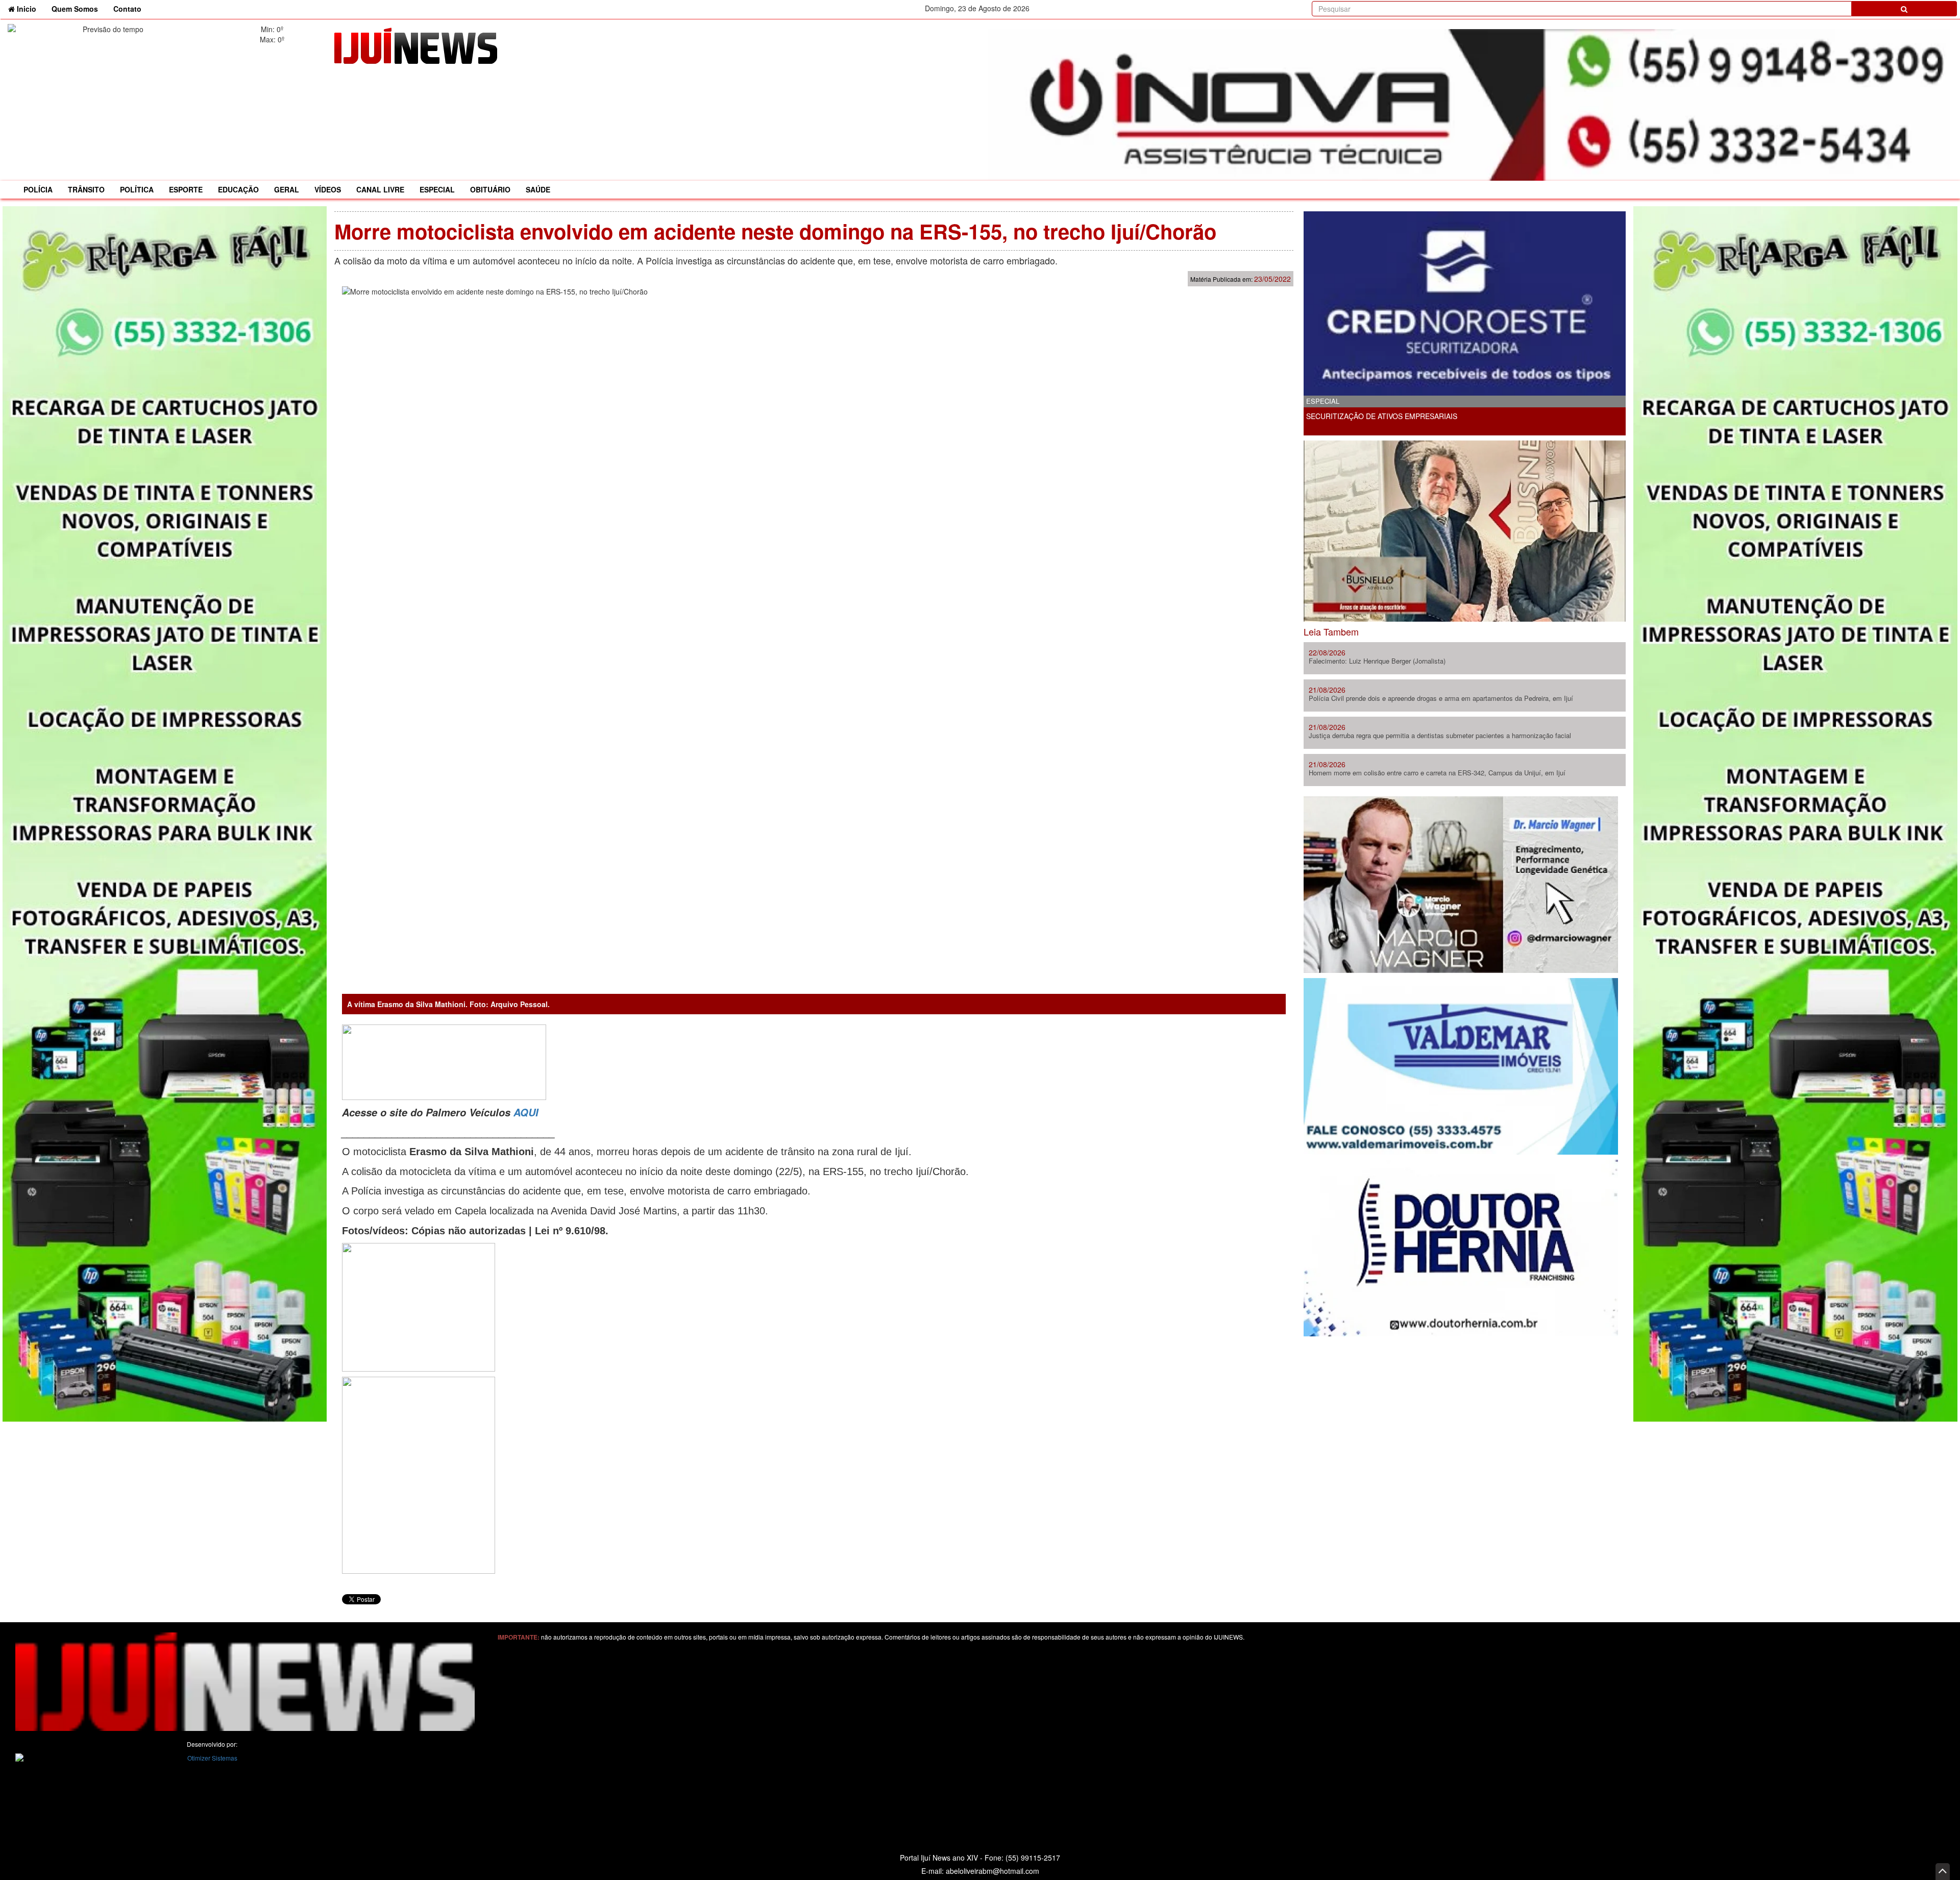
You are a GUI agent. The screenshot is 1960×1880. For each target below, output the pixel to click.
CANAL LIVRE (380, 189)
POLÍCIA (38, 189)
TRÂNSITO (86, 189)
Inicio (29, 8)
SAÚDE (538, 189)
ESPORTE (186, 189)
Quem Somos (75, 9)
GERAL (287, 189)
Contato (127, 9)
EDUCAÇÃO (238, 189)
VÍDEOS (328, 189)
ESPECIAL (437, 189)
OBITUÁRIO (490, 189)
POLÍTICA (137, 189)
